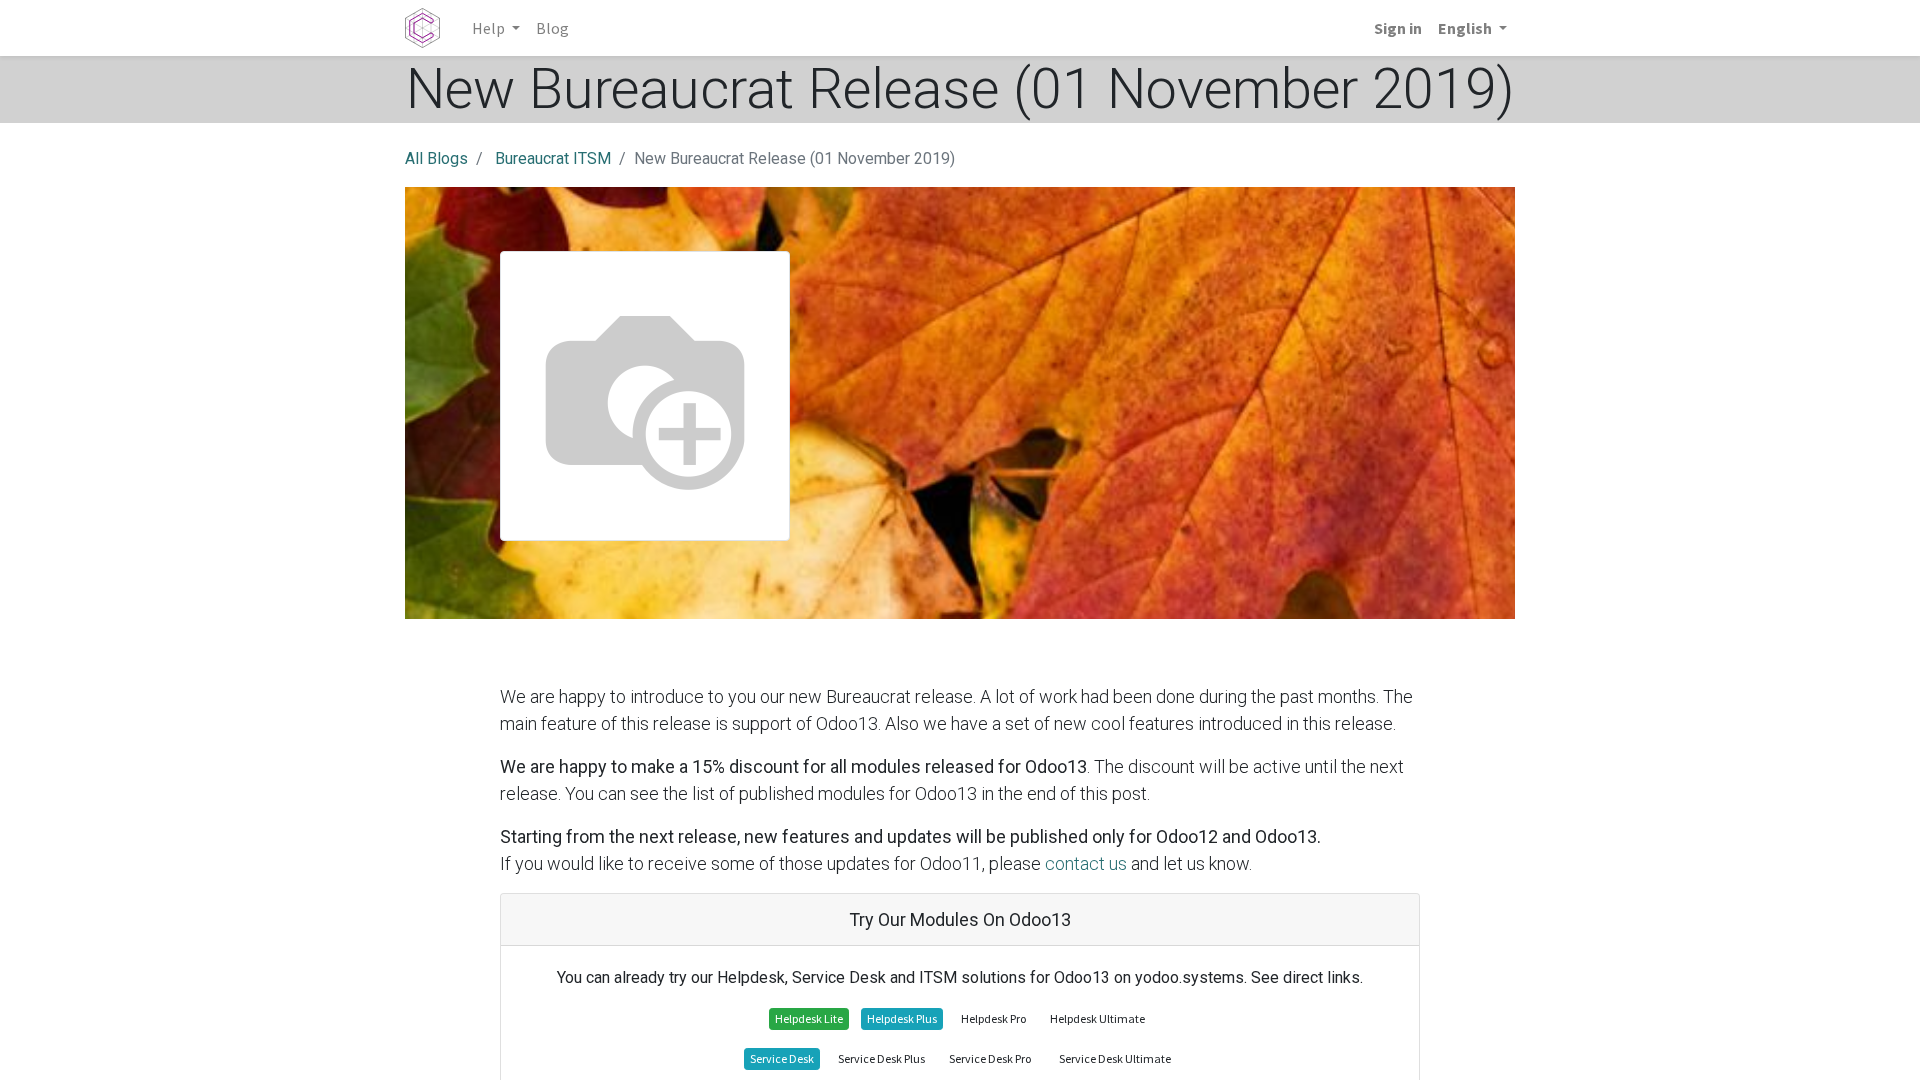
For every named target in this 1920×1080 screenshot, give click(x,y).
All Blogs (436, 158)
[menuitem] (552, 28)
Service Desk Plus (881, 1058)
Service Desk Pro (990, 1058)
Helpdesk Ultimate (1097, 1018)
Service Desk (782, 1058)
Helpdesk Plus (902, 1018)
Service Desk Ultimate (1115, 1058)
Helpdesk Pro (993, 1018)
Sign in (1398, 28)
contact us (1086, 863)
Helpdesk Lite (809, 1018)
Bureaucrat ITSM (553, 158)
